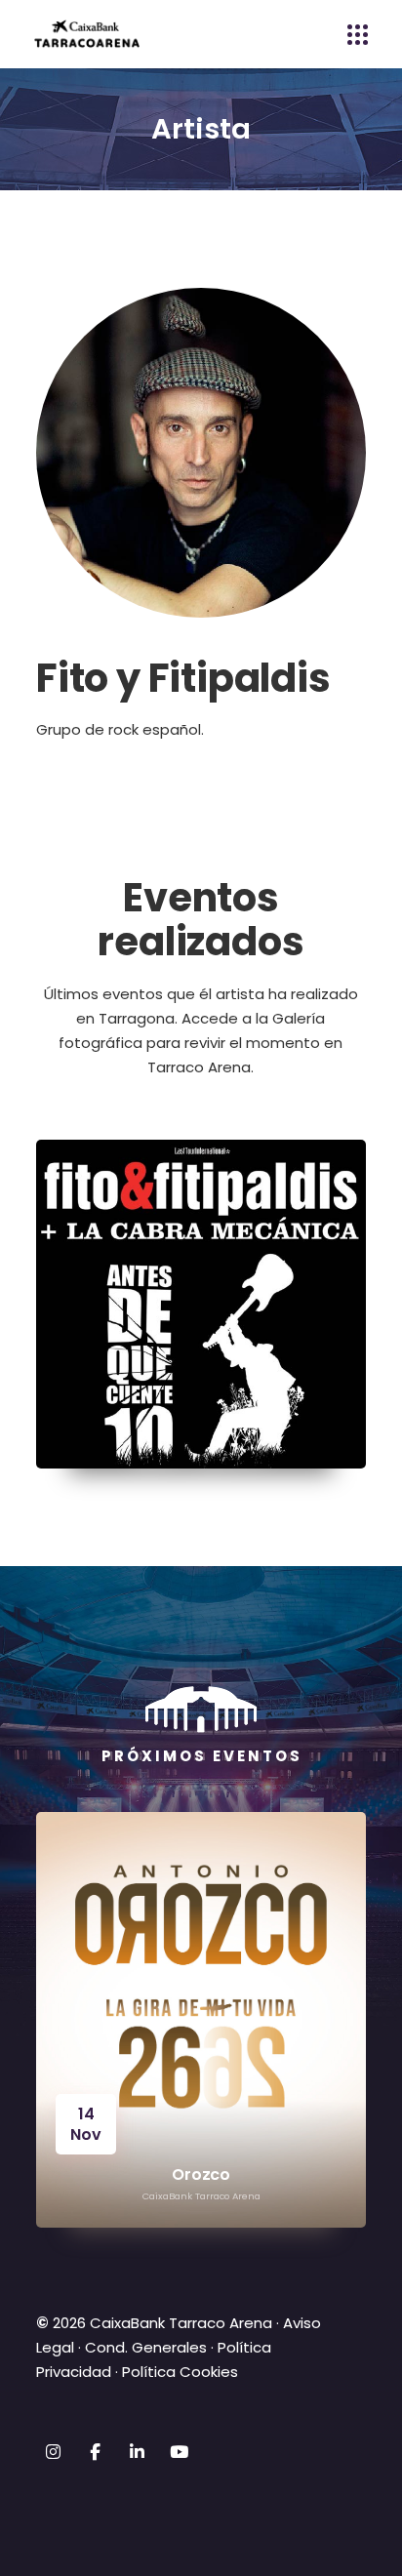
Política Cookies (180, 2372)
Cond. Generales (146, 2347)
